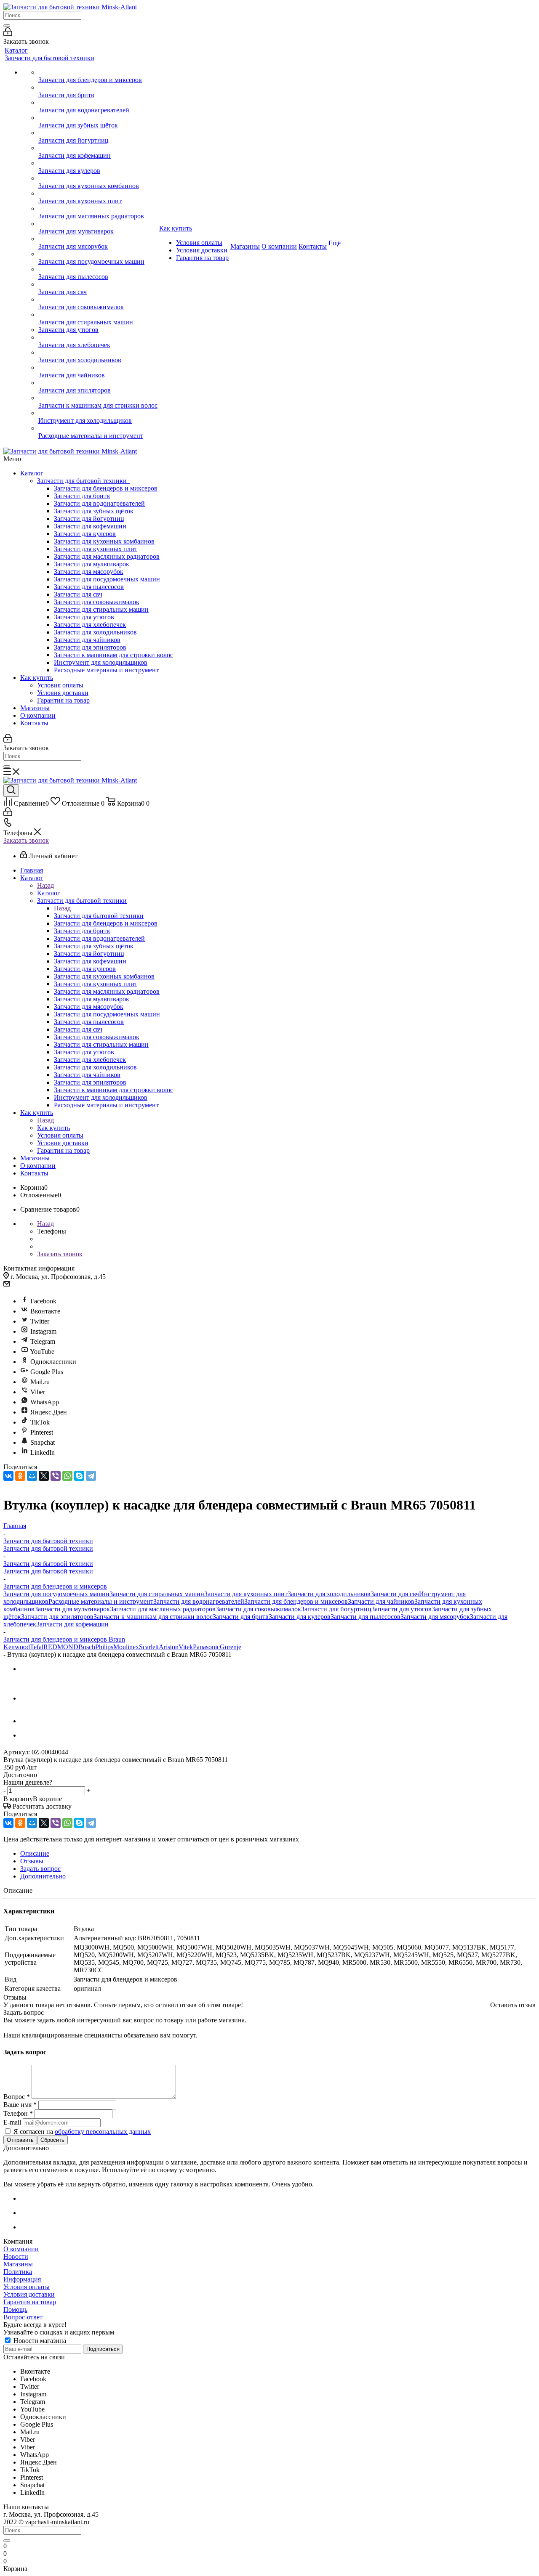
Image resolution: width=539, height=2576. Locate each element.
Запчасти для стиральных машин (101, 609)
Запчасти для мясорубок (89, 572)
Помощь (15, 2309)
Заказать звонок (26, 840)
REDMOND (61, 1647)
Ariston (169, 1647)
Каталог (32, 473)
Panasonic (206, 1647)
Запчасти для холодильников (95, 632)
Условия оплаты (60, 685)
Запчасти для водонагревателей (99, 503)
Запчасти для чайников (87, 640)
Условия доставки (63, 693)
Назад (45, 885)
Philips (104, 1647)
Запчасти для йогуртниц (89, 519)
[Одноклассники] (20, 1476)
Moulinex (126, 1647)
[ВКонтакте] (8, 1476)
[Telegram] (91, 1476)
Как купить (37, 678)
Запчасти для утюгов (84, 617)
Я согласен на (82, 2132)
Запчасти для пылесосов (89, 587)
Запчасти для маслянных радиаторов (107, 556)
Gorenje (231, 1647)
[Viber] (56, 1476)
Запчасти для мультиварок (92, 564)
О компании (38, 715)
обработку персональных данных (103, 2132)
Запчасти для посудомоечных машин (107, 579)
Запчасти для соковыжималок (97, 602)
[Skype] (79, 1476)
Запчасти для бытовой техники (84, 481)
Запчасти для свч (78, 594)
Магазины (35, 708)
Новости (16, 2256)
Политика (18, 2272)
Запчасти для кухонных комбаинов (104, 541)
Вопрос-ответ (23, 2317)
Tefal (37, 1647)
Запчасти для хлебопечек (90, 625)
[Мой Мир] (32, 1476)
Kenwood (17, 1647)
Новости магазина (39, 2341)
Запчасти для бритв (82, 496)
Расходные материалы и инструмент (106, 670)
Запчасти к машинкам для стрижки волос (113, 655)
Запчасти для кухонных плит (96, 549)
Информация (22, 2279)
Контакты (34, 723)
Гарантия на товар (63, 700)
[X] (44, 1476)
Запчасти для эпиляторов (90, 647)
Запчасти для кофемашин (90, 526)
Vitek (186, 1647)
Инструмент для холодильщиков (101, 662)
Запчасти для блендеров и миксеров (106, 488)
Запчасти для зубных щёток (94, 511)
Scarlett (149, 1647)
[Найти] (7, 26)
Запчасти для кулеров (85, 534)
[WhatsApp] (67, 1476)
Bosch (87, 1647)
